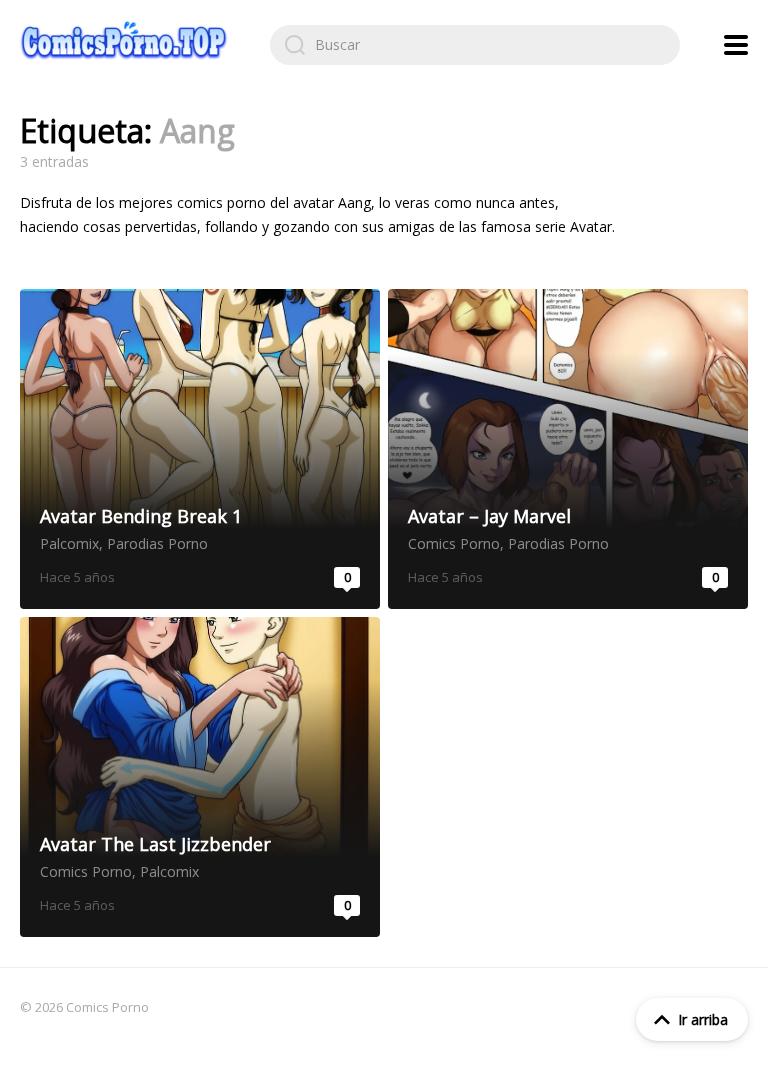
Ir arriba (703, 1019)
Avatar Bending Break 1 (200, 449)
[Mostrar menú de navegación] (736, 45)
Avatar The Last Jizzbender (200, 777)
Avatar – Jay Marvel (568, 449)
